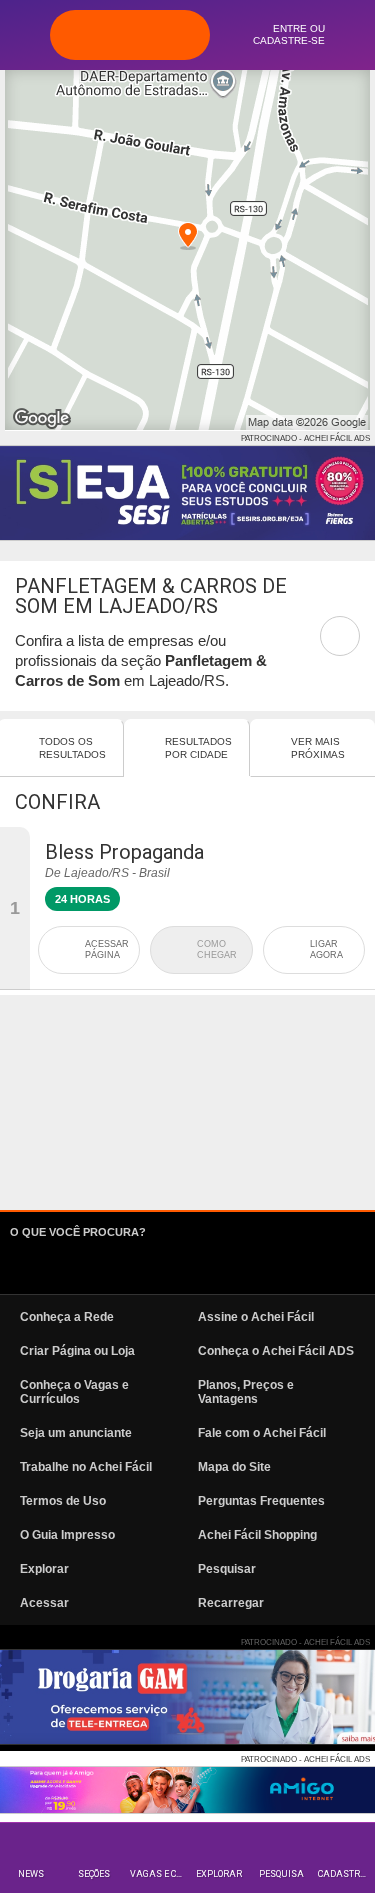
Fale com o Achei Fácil (262, 1433)
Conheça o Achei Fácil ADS (276, 1351)
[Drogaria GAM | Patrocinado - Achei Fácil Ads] (187, 1697)
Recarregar (231, 1603)
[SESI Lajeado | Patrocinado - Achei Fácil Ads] (187, 493)
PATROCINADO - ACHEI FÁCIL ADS (305, 438)
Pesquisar (227, 1569)
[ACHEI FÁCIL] (130, 35)
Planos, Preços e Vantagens (246, 1392)
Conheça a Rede (67, 1317)
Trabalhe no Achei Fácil (86, 1467)
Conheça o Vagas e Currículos (74, 1392)
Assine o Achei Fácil (256, 1317)
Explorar (219, 1874)
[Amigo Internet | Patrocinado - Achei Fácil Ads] (187, 1790)
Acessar (44, 1603)
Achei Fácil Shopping (257, 1535)
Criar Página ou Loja (77, 1351)
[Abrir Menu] (25, 34)
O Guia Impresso (67, 1535)
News (31, 1874)
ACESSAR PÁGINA (107, 949)
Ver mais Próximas (318, 748)
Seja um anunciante (76, 1433)
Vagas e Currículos (158, 1874)
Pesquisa (281, 1874)
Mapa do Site (234, 1467)
